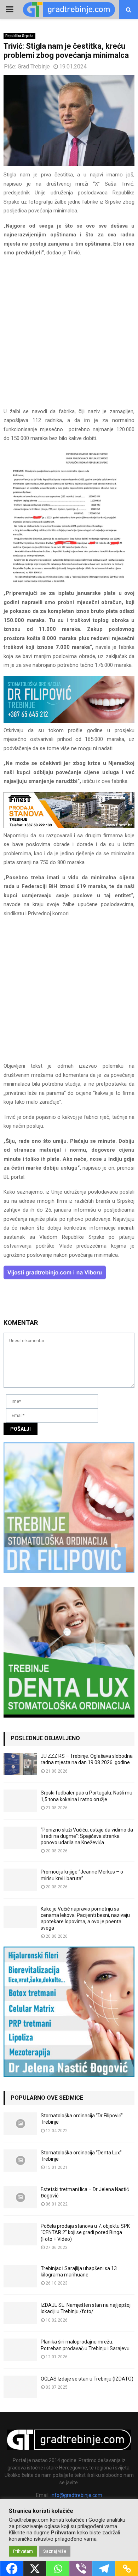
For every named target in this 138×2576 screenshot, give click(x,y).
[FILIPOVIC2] (69, 721)
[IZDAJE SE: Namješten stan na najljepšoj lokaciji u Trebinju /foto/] (20, 2313)
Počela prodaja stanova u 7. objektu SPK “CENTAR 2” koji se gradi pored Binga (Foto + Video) (85, 2232)
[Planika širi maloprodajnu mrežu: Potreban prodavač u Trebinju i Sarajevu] (20, 2350)
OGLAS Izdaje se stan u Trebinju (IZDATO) (87, 2379)
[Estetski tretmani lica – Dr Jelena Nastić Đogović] (20, 2197)
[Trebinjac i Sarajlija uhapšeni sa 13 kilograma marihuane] (20, 2276)
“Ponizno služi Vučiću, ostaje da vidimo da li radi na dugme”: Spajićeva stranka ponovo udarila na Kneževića (87, 1836)
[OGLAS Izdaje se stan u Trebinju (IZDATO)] (20, 2387)
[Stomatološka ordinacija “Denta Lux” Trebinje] (20, 2161)
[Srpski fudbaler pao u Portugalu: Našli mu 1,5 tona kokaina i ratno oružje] (20, 1801)
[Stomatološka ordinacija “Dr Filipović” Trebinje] (20, 2123)
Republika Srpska (19, 36)
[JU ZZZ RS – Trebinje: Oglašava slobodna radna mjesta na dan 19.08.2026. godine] (20, 1764)
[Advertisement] (69, 335)
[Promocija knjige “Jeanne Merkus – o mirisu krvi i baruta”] (20, 1880)
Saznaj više (55, 2551)
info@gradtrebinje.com (76, 2495)
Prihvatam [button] (23, 2551)
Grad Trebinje (34, 67)
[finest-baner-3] (69, 826)
